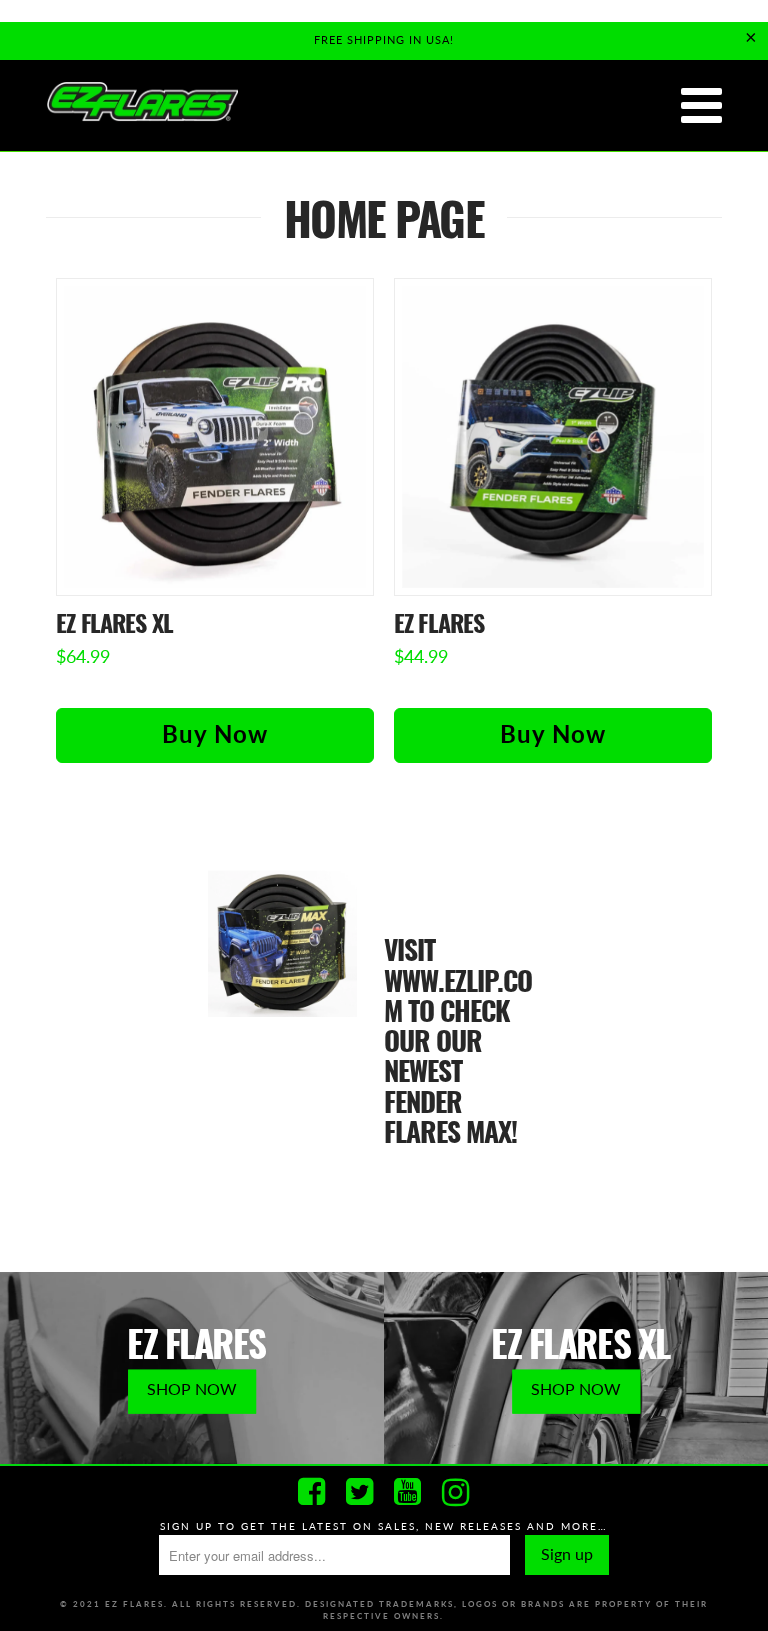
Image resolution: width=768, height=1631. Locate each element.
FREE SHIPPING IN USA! (384, 39)
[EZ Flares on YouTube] (408, 1492)
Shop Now (192, 1388)
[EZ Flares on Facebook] (312, 1492)
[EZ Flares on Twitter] (360, 1492)
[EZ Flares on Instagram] (456, 1492)
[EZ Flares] (142, 103)
